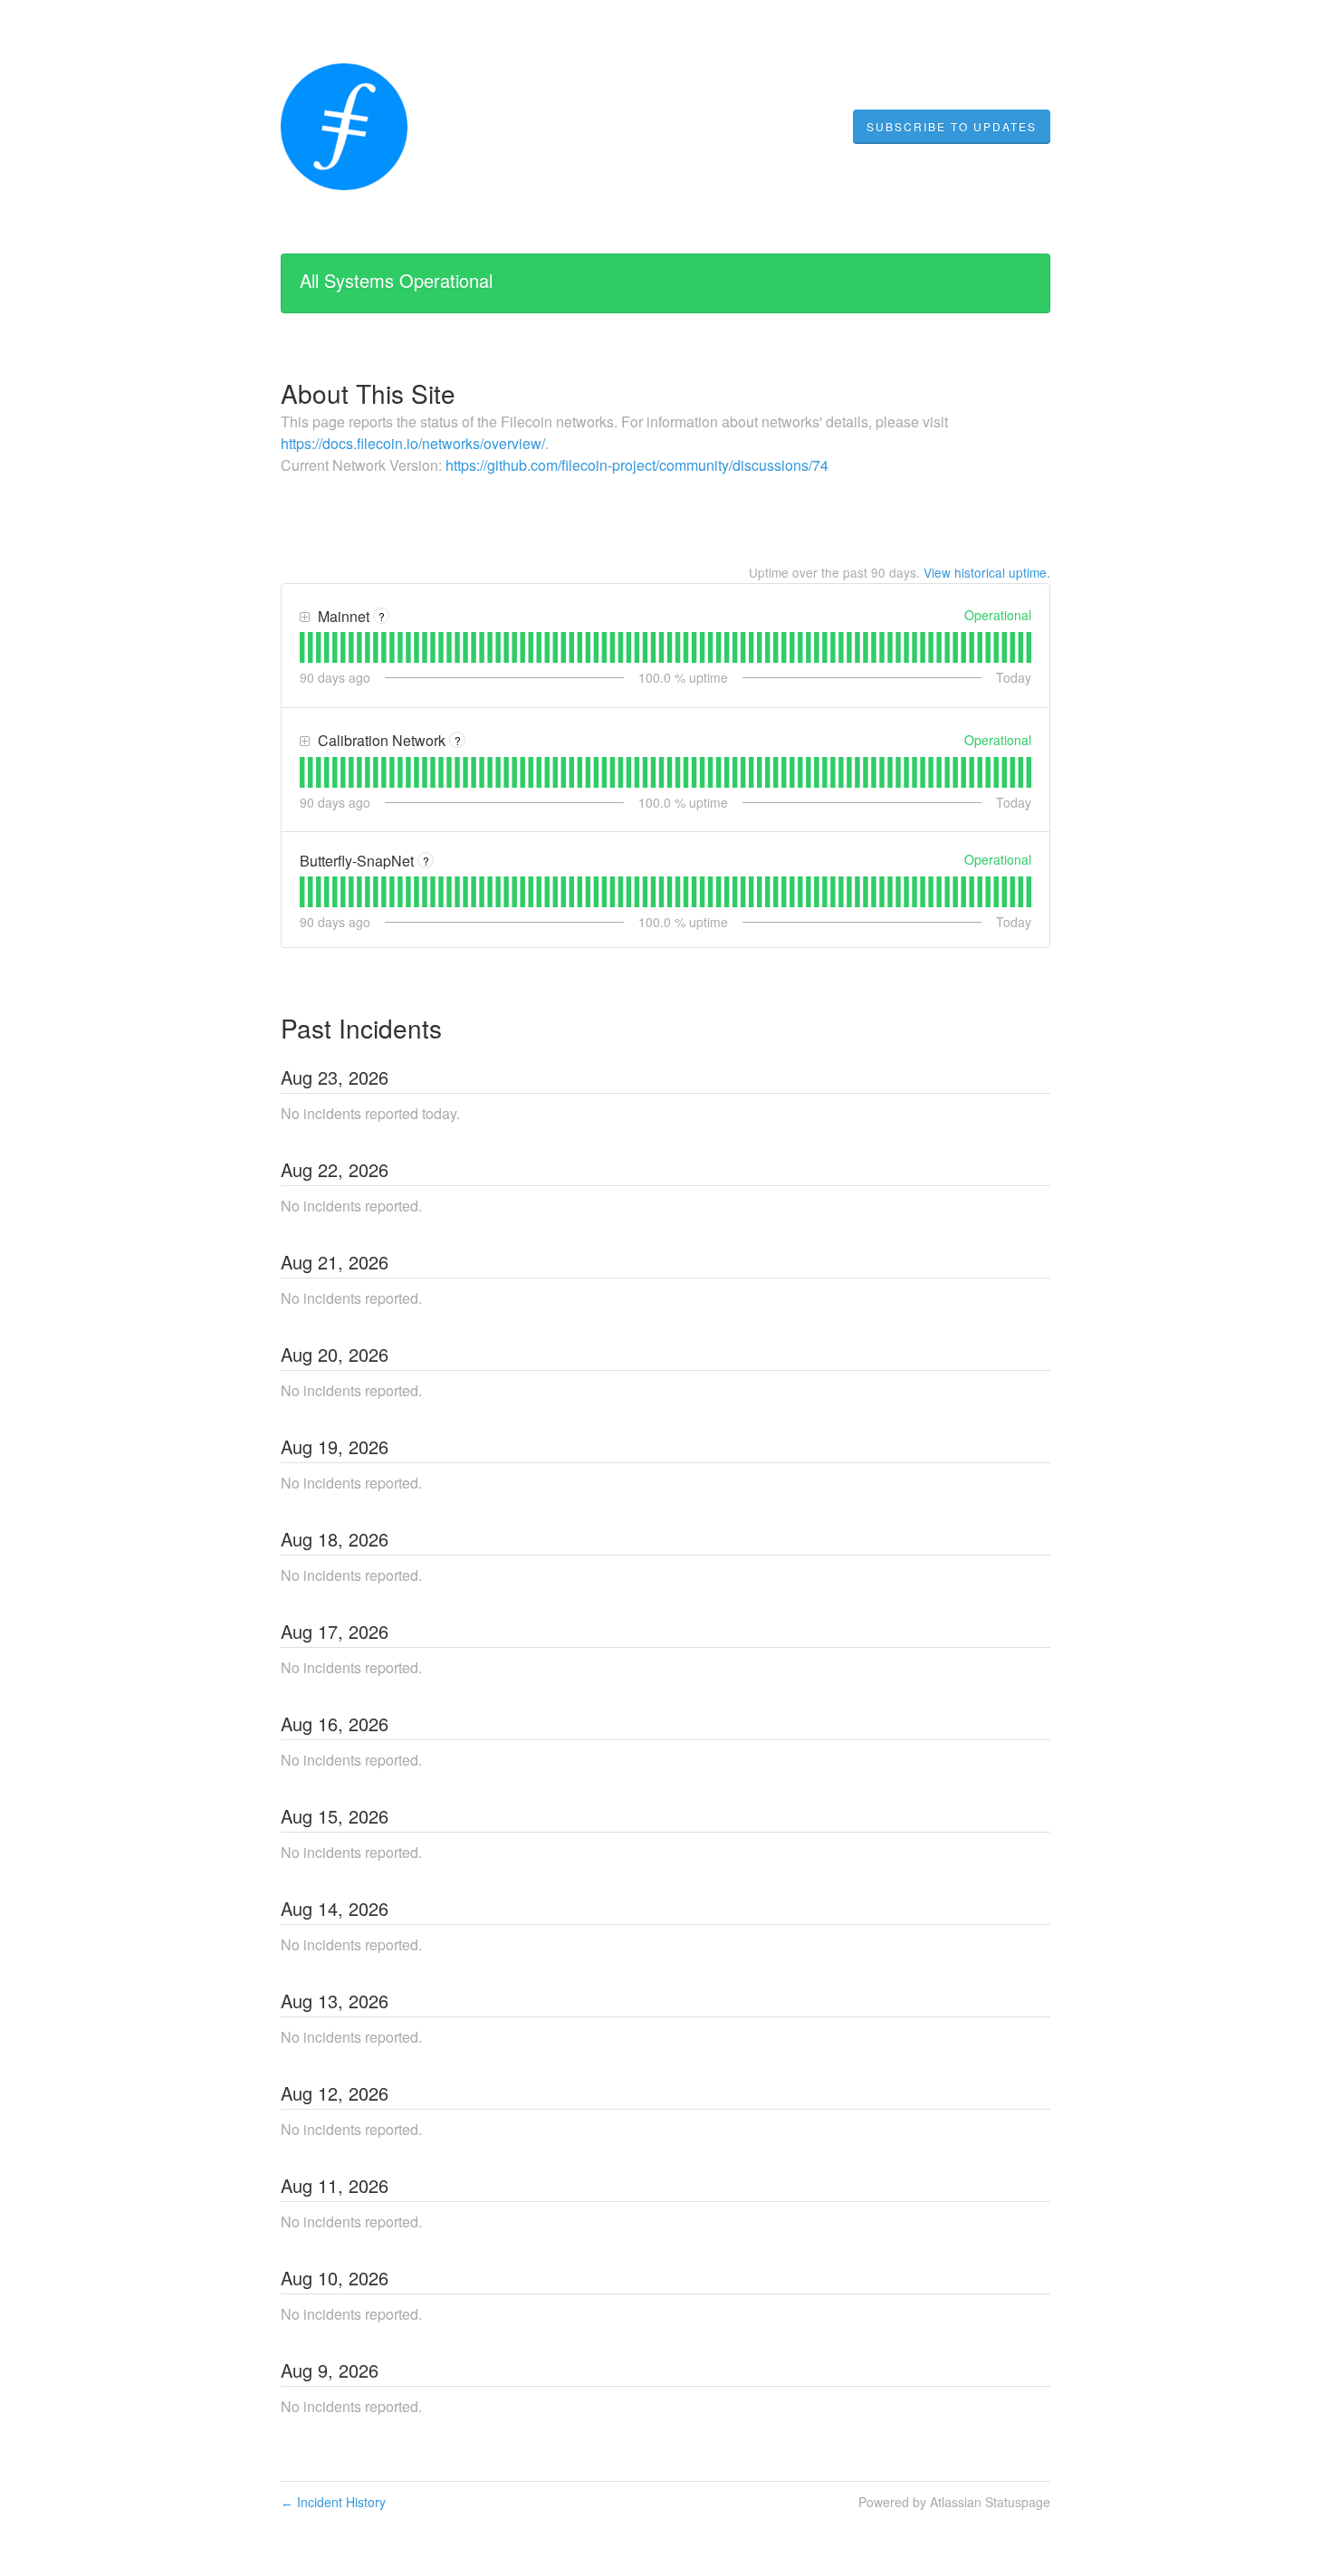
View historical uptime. (987, 572)
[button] (952, 127)
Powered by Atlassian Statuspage (954, 2502)
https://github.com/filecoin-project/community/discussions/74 (637, 465)
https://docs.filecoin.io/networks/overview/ (413, 443)
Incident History (333, 2502)
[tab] (302, 647)
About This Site (368, 393)
